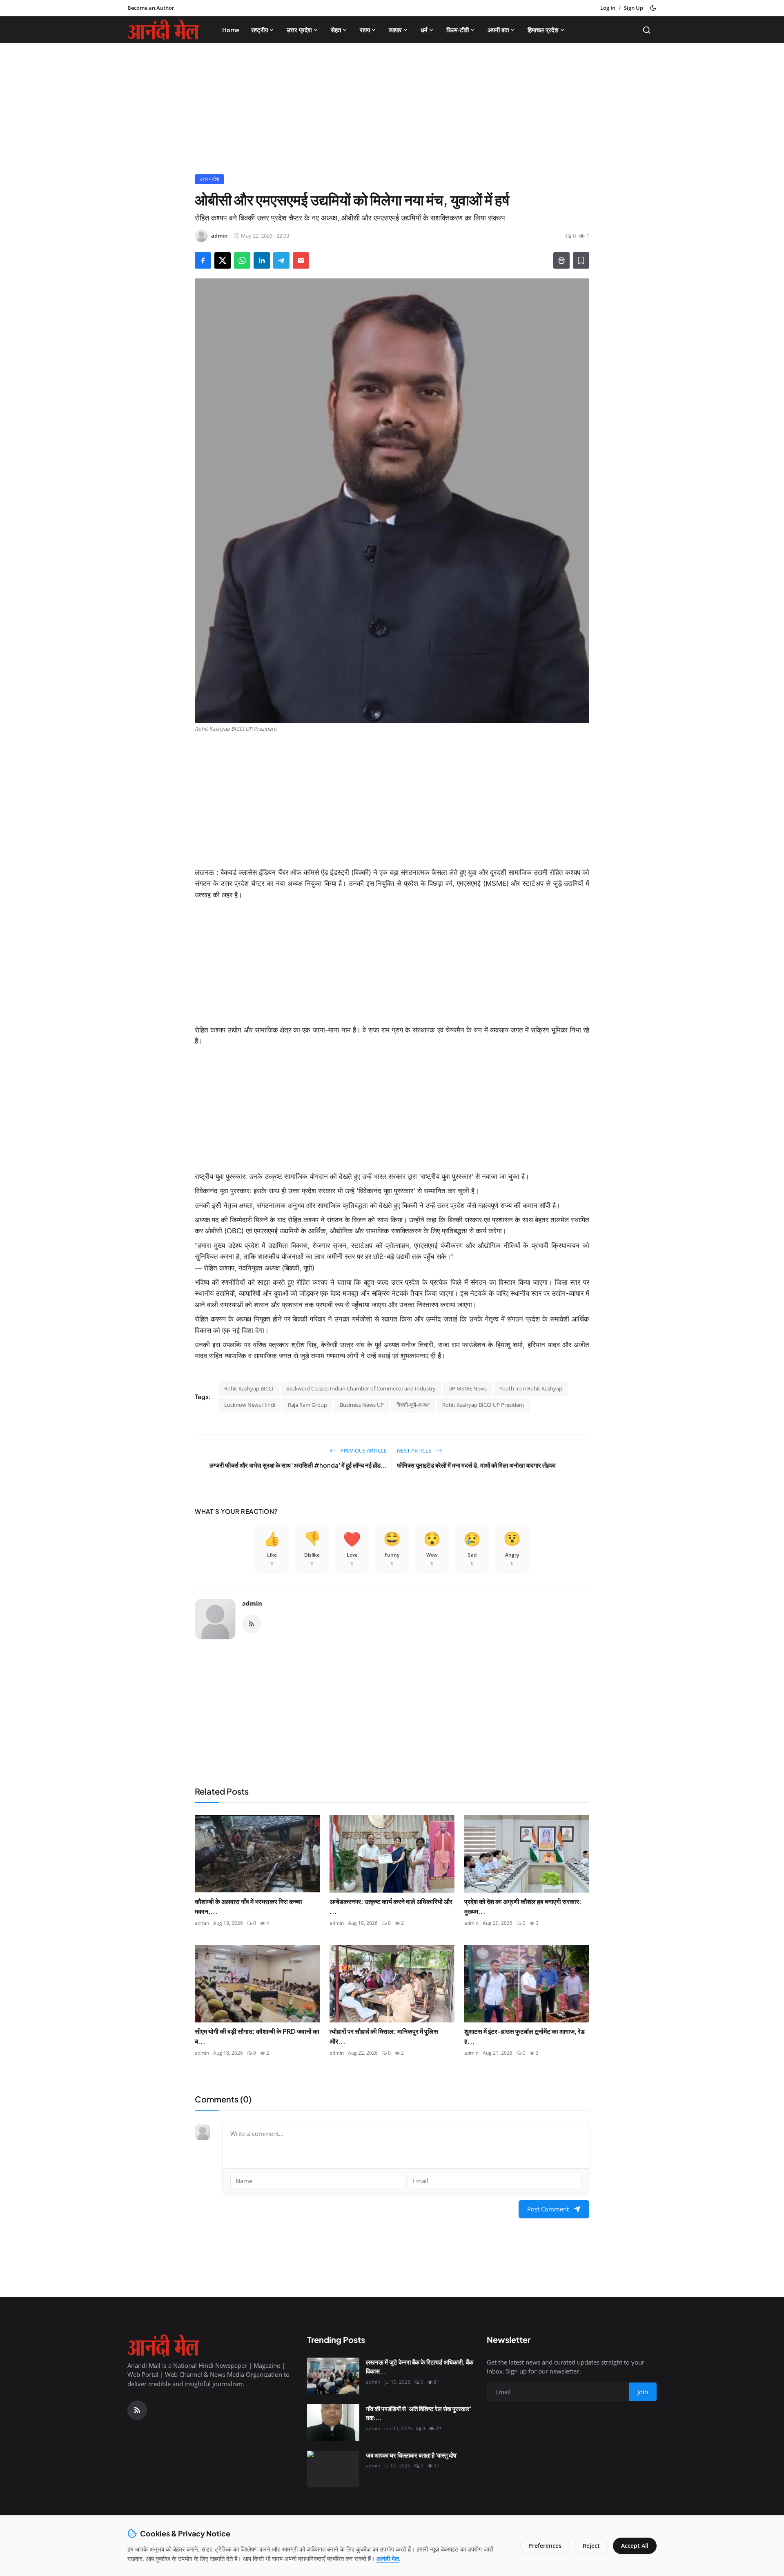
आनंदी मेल (388, 2558)
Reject (591, 2546)
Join (456, 1310)
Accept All (635, 2546)
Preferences (545, 2546)
